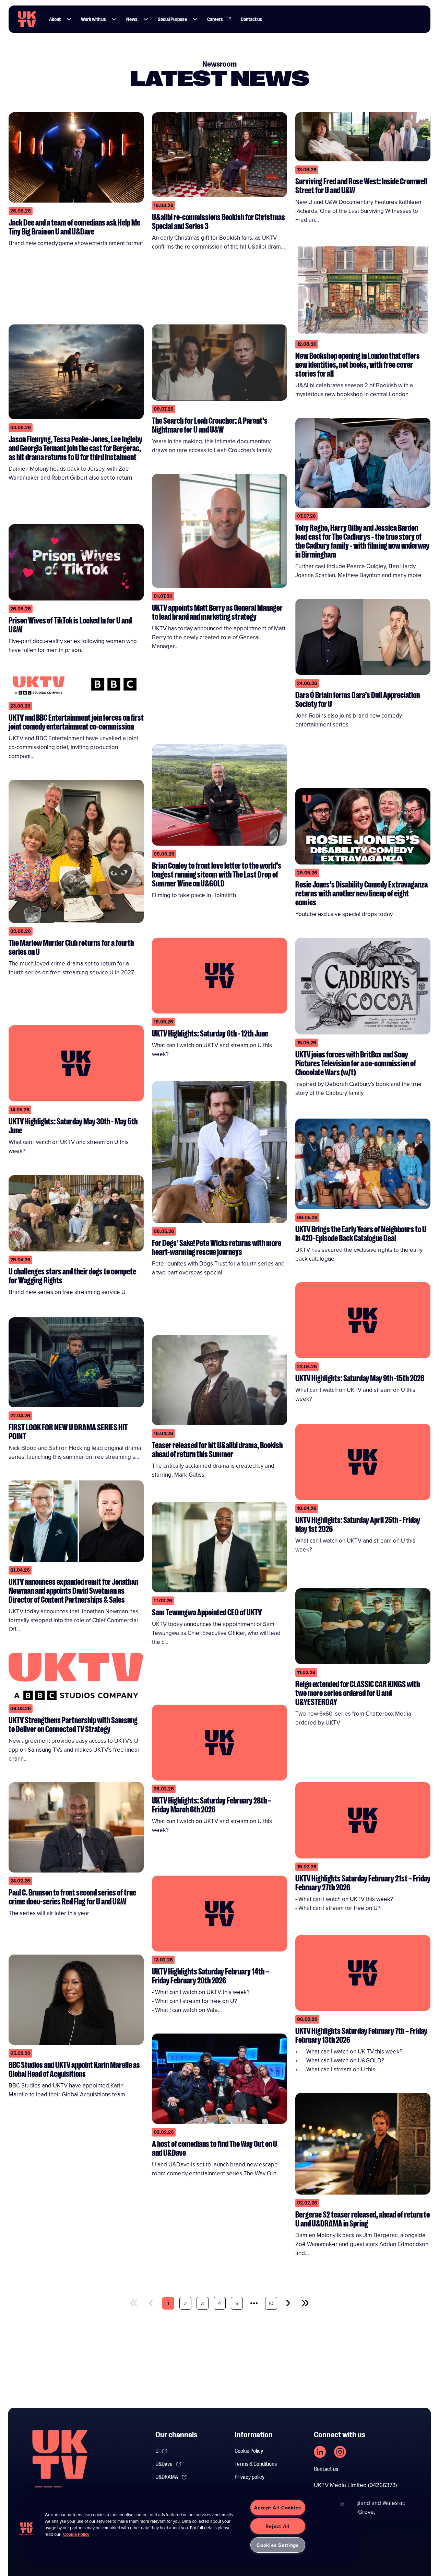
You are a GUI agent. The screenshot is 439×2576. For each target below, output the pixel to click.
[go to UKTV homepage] (27, 19)
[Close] (342, 2504)
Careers (215, 19)
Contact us (251, 19)
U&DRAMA (167, 2477)
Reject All (277, 2526)
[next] (288, 2303)
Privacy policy (250, 2477)
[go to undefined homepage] (60, 2466)
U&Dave (164, 2464)
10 (271, 2303)
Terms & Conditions (256, 2464)
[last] (305, 2303)
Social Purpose (172, 19)
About (55, 19)
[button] (69, 19)
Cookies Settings (278, 2545)
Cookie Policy (249, 2451)
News (132, 19)
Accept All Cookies (278, 2508)
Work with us (93, 19)
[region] (192, 2526)
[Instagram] (340, 2452)
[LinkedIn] (320, 2452)
